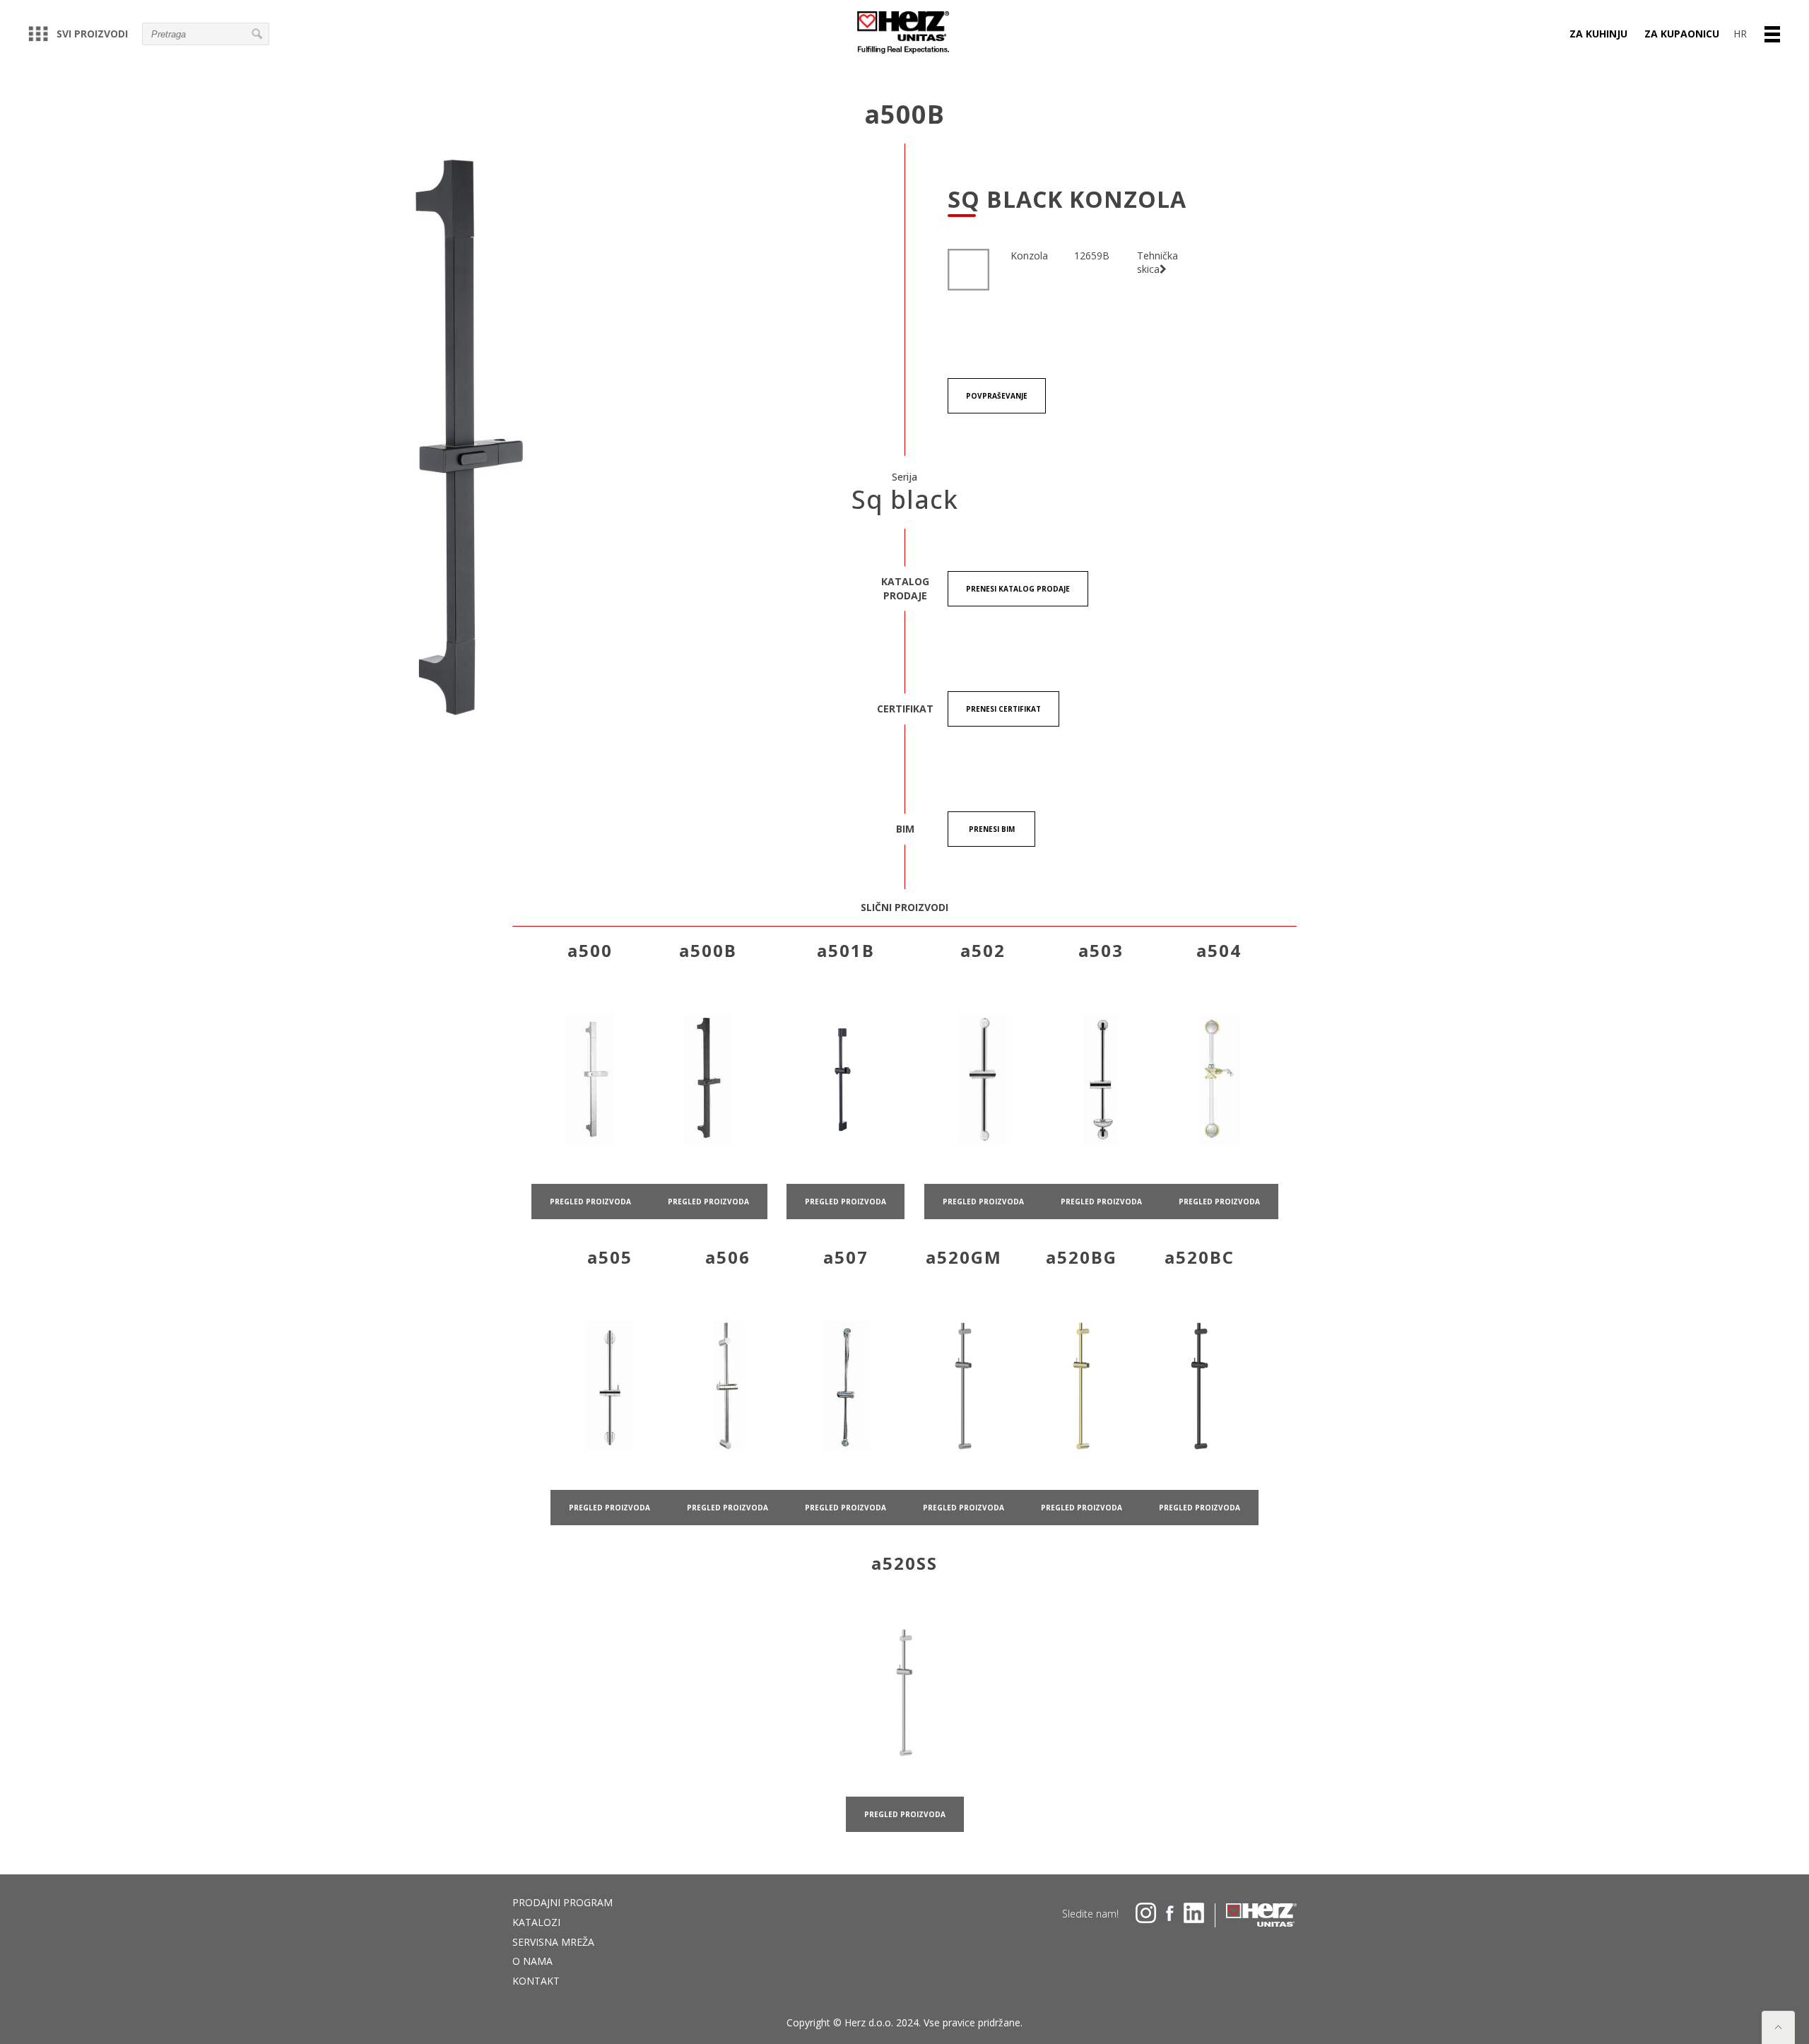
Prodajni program (562, 1902)
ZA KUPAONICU (1682, 34)
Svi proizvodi (92, 34)
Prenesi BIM (992, 829)
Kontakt (536, 1981)
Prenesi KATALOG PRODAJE (1018, 589)
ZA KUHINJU (1598, 34)
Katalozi (536, 1922)
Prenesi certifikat (1003, 709)
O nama (532, 1961)
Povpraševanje (997, 396)
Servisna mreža (553, 1942)
